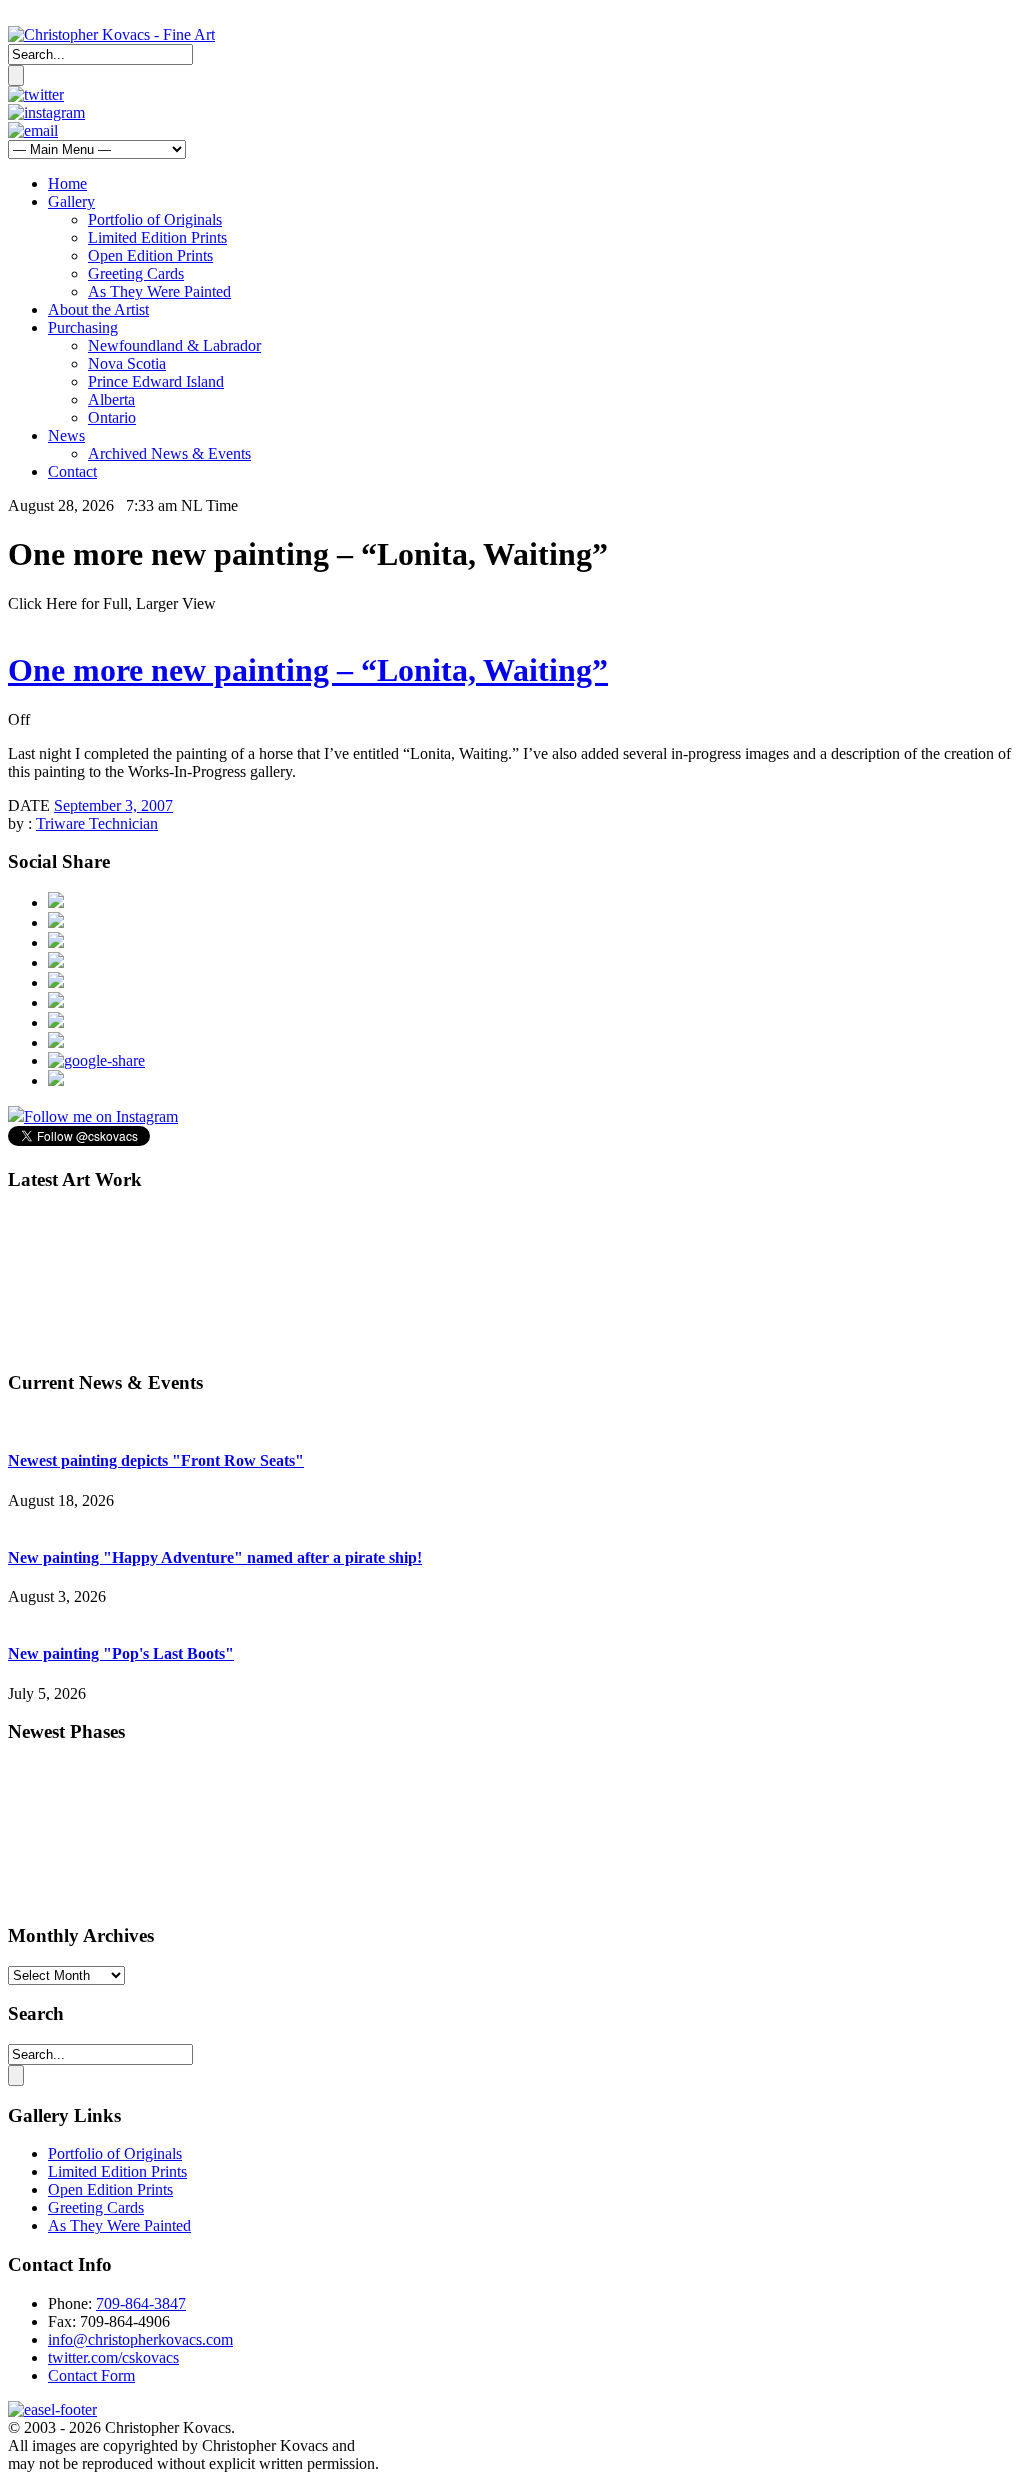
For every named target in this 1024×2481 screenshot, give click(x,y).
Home (67, 183)
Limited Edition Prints (157, 237)
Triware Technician (97, 823)
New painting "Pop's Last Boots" (121, 1653)
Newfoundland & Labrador (174, 345)
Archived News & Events (169, 453)
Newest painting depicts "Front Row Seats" (156, 1460)
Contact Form (91, 2375)
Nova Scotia (127, 363)
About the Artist (98, 309)
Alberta (111, 399)
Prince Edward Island (156, 381)
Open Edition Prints (150, 255)
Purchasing (83, 327)
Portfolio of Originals (155, 219)
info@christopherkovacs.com (140, 2339)
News (66, 435)
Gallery (71, 201)
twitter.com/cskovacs (113, 2357)
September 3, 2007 (113, 805)
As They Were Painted (159, 291)
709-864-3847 (141, 2303)
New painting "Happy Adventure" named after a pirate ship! (215, 1557)
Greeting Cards (136, 273)
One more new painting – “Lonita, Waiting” (308, 670)
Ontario (112, 417)
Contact (72, 471)
